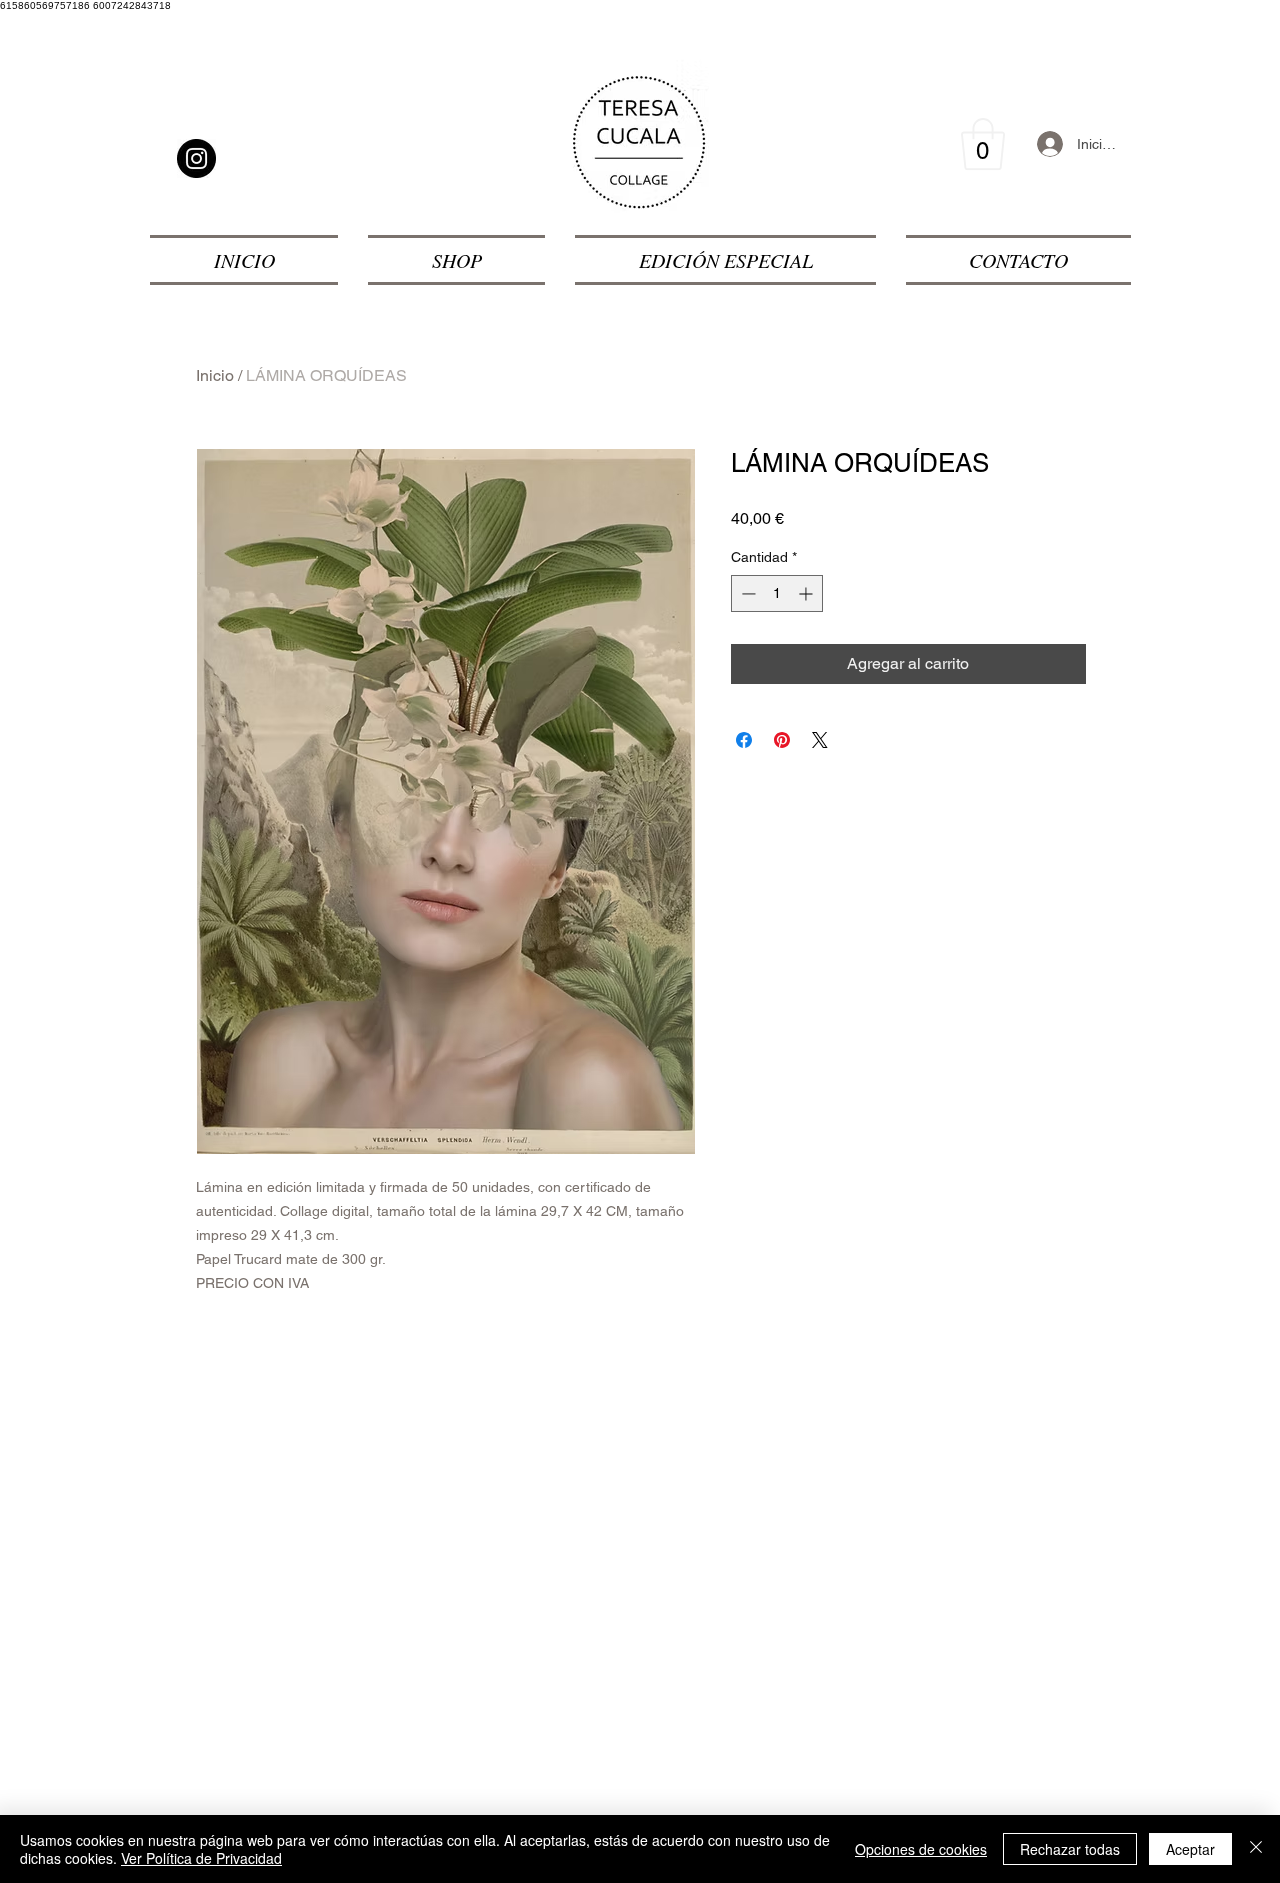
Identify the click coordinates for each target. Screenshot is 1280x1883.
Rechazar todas (1070, 1849)
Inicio (215, 375)
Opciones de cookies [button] (921, 1849)
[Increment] (807, 593)
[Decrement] (746, 593)
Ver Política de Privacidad (201, 1858)
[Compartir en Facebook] (744, 740)
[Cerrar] (1256, 1849)
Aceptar (1190, 1849)
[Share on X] (820, 740)
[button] (983, 144)
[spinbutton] (777, 593)
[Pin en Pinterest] (782, 740)
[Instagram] (196, 158)
